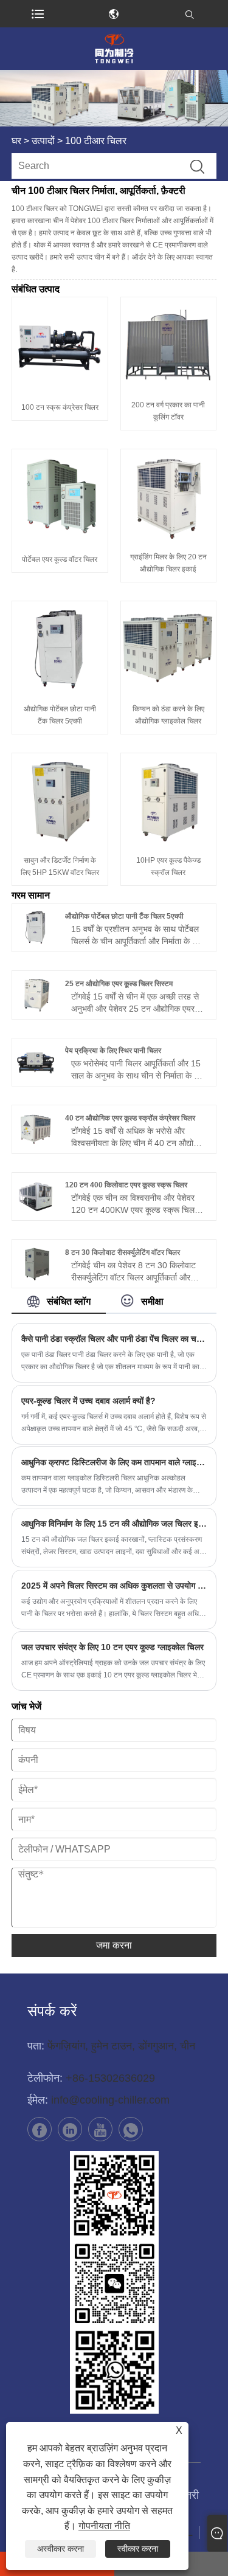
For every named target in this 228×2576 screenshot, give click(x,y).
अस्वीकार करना (60, 2549)
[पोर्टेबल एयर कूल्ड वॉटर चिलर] (60, 497)
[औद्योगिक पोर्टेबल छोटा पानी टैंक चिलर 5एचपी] (60, 649)
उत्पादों (43, 141)
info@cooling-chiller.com (110, 2100)
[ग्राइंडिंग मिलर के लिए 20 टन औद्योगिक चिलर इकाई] (169, 497)
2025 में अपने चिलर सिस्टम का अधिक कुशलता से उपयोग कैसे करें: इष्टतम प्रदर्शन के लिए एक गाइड (114, 1586)
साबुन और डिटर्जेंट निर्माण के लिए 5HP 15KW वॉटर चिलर (60, 866)
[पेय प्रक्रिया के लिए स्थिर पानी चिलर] (36, 1062)
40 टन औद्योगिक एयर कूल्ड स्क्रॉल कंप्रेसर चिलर (130, 1118)
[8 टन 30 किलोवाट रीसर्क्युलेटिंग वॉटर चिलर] (36, 1263)
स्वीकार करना (138, 2549)
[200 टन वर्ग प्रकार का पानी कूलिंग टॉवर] (169, 345)
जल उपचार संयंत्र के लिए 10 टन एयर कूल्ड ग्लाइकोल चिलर (112, 1647)
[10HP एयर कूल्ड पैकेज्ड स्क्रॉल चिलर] (169, 801)
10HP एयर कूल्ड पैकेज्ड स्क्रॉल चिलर (168, 866)
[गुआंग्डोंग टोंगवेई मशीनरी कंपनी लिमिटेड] (114, 49)
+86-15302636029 (110, 2078)
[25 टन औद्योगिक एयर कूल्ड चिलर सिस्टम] (36, 995)
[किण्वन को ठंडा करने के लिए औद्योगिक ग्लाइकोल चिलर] (169, 649)
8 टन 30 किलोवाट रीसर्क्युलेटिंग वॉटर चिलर (123, 1252)
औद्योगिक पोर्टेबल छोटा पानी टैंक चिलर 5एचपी (60, 715)
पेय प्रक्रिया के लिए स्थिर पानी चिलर (113, 1051)
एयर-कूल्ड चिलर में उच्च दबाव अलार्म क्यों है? (88, 1401)
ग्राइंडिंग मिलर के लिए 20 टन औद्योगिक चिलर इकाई (168, 563)
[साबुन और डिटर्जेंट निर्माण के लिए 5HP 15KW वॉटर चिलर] (60, 801)
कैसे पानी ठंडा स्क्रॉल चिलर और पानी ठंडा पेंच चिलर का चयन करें (114, 1339)
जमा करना (114, 1945)
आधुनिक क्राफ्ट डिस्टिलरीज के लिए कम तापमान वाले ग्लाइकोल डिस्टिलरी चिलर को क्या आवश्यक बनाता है (114, 1462)
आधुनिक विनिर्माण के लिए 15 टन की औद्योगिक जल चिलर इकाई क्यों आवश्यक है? (114, 1524)
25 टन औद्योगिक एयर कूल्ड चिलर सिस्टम (119, 984)
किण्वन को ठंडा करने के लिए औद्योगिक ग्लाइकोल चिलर (168, 715)
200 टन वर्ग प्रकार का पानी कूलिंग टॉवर (168, 411)
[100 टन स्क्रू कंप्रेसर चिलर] (60, 345)
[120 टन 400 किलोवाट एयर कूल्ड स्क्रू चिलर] (36, 1196)
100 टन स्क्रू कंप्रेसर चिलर (60, 407)
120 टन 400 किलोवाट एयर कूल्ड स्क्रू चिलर (126, 1185)
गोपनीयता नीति (104, 2526)
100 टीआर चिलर (96, 141)
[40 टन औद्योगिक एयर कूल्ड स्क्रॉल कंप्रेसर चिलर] (36, 1129)
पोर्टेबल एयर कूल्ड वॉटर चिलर (60, 559)
